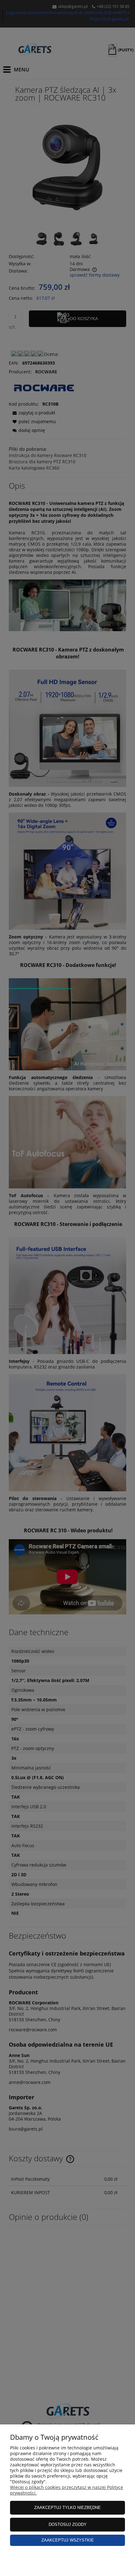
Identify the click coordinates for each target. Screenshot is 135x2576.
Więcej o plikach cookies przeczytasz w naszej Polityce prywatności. (67, 2490)
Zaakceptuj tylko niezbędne (67, 2508)
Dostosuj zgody (68, 2524)
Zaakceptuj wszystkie (68, 2540)
